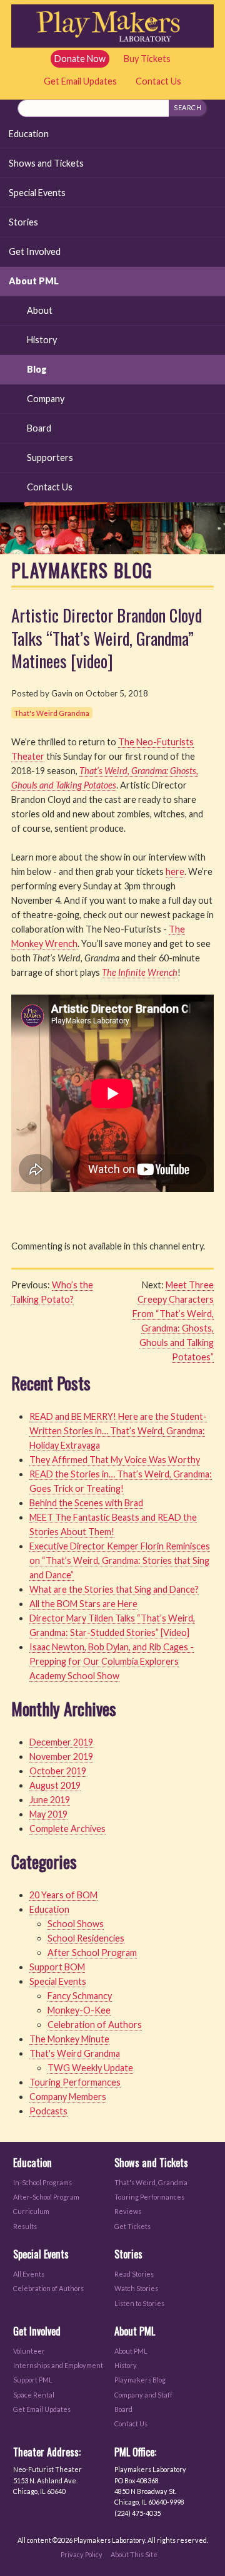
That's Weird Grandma (52, 713)
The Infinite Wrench (140, 972)
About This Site (134, 2554)
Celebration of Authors (95, 2025)
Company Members (68, 2097)
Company (46, 399)
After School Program (92, 1953)
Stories (23, 222)
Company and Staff (143, 2395)
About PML (34, 281)
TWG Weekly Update (90, 2068)
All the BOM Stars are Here (83, 1604)
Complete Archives (67, 1829)
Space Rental (34, 2395)
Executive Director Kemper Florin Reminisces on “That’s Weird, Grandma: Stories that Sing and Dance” (120, 1560)
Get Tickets (132, 2226)
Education (29, 134)
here (175, 872)
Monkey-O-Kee (79, 2010)
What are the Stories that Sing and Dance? (114, 1589)
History (42, 340)
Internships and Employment (58, 2365)
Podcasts (48, 2111)
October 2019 (58, 1771)
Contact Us (158, 81)
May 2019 (48, 1814)
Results (25, 2226)
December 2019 (61, 1742)
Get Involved (35, 251)
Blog (37, 369)
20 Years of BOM (63, 1895)
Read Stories (134, 2274)
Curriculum (31, 2211)
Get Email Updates (80, 81)
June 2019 (50, 1800)
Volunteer (29, 2351)
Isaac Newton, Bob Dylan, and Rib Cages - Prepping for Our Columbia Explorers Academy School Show (112, 1661)
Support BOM (57, 1967)
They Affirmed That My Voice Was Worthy (115, 1460)
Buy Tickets (147, 59)
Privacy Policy (82, 2554)
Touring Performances (75, 2082)
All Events (29, 2274)
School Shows (76, 1924)
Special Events (37, 193)
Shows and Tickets (46, 163)
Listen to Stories (139, 2303)
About (40, 310)
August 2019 (55, 1785)
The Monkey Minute (69, 2039)
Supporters (50, 458)
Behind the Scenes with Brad (86, 1503)
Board (39, 428)
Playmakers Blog (140, 2380)
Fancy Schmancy (80, 1996)
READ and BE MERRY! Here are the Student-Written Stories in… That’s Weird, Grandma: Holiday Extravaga (118, 1431)
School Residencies (86, 1938)
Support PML (33, 2380)
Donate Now (80, 59)
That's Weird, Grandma (151, 2182)
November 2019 (61, 1756)
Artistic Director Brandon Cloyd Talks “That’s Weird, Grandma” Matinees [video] (107, 638)
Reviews (128, 2211)
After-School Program (46, 2197)
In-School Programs (42, 2182)
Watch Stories (136, 2288)
